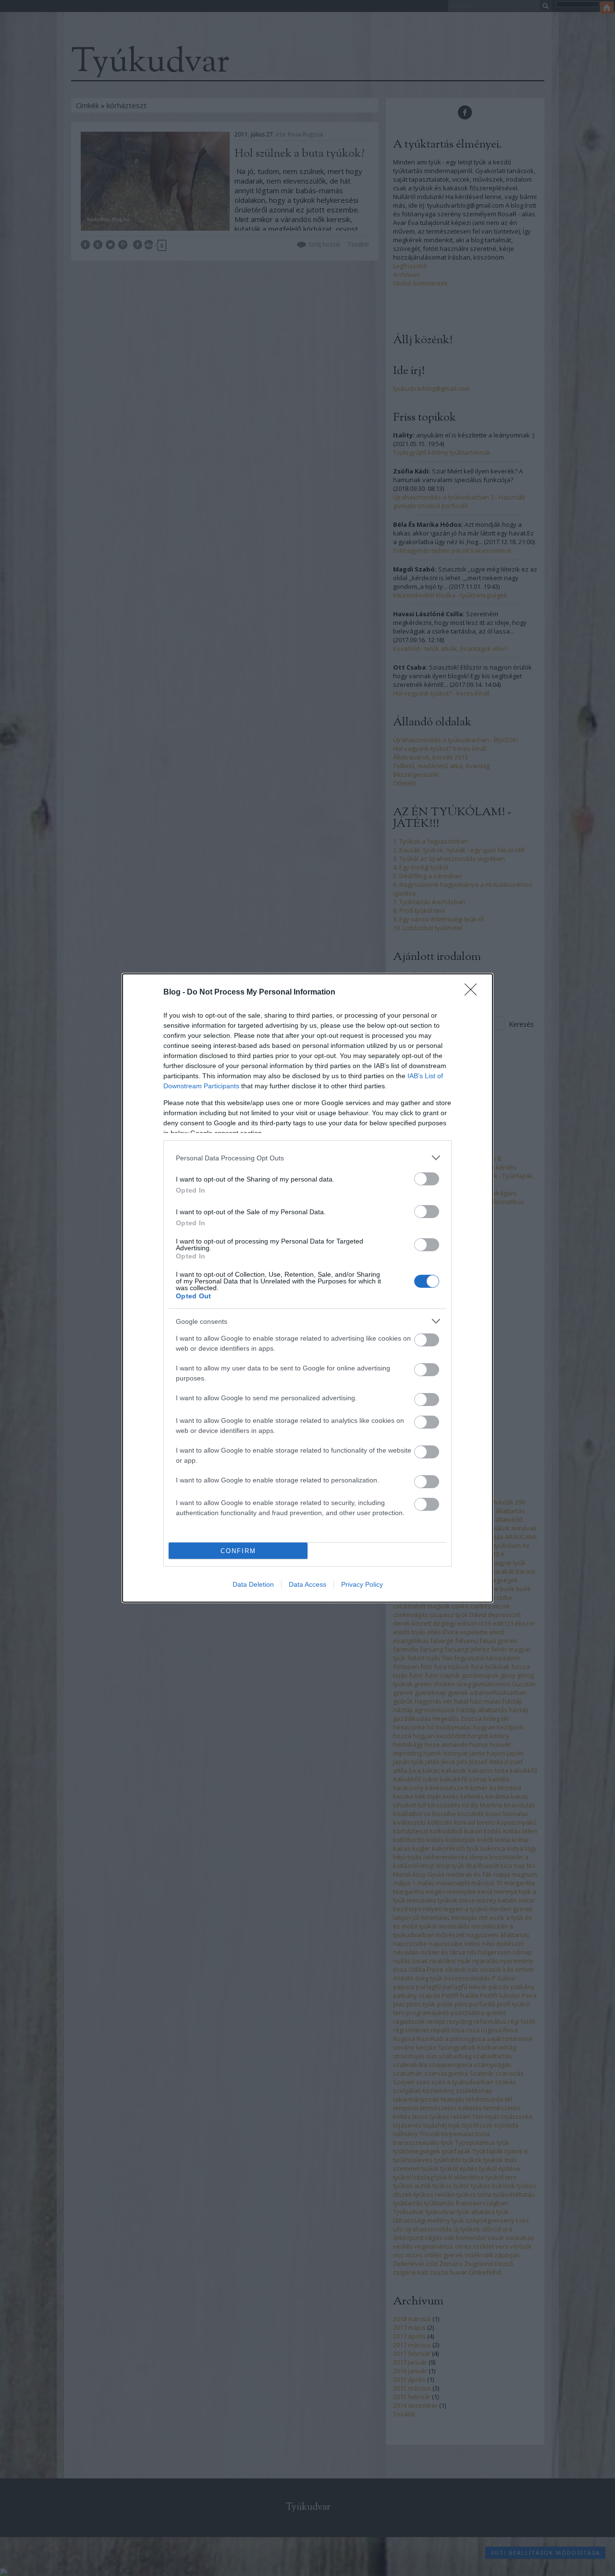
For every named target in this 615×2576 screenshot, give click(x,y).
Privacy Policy (362, 1584)
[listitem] (307, 1158)
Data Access (307, 1584)
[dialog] (307, 1288)
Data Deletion (253, 1584)
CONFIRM (238, 1551)
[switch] (427, 1179)
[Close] (474, 993)
